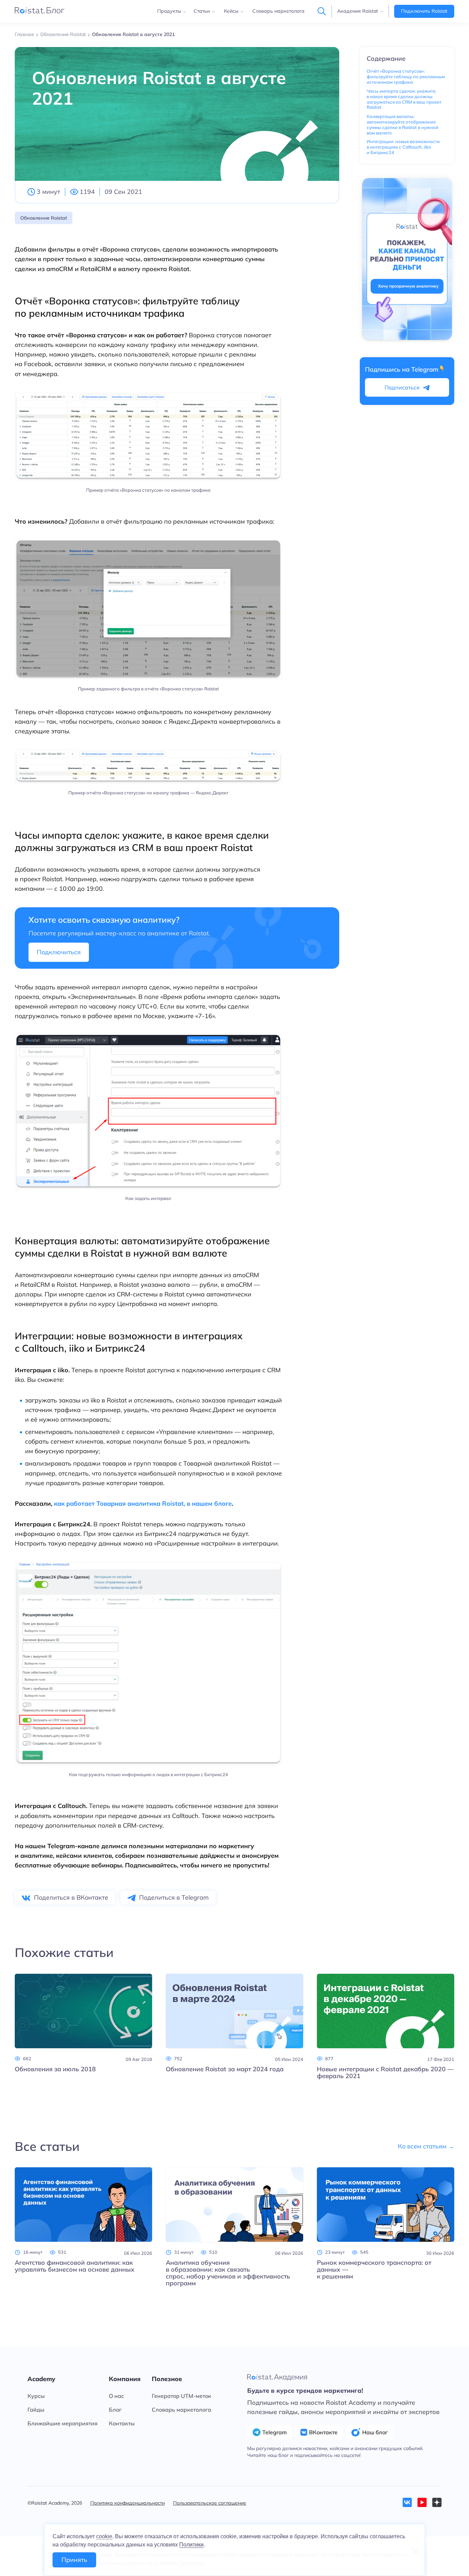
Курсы (36, 2396)
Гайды (36, 2410)
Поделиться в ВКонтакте (71, 1897)
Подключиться (59, 952)
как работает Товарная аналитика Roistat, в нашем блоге (143, 1503)
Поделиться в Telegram (174, 1897)
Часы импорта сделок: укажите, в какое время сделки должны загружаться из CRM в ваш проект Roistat (404, 99)
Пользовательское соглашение (210, 2503)
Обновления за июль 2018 (55, 2069)
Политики (191, 2545)
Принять (74, 2560)
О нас (116, 2396)
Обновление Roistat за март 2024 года (225, 2069)
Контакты (122, 2423)
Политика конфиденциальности (128, 2503)
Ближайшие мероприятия (62, 2423)
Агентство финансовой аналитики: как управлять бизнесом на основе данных (75, 2266)
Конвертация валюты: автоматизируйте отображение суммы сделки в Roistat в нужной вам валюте (403, 124)
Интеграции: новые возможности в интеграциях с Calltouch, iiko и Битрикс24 (403, 147)
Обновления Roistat (44, 218)
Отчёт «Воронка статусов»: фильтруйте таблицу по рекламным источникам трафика (406, 77)
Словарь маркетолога (278, 11)
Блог (115, 2410)
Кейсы (231, 11)
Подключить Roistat (424, 11)
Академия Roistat (358, 11)
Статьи (202, 11)
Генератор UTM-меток (181, 2396)
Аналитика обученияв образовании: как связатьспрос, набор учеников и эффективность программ (228, 2273)
